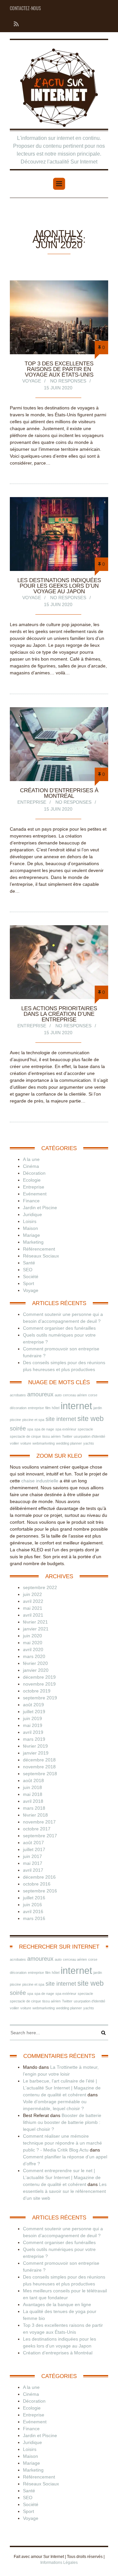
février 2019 (35, 1746)
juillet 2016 (34, 1898)
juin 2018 (32, 1787)
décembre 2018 (39, 1760)
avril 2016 (33, 1911)
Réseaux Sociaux (41, 1256)
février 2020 (35, 1663)
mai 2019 (33, 1725)
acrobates (18, 1395)
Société (31, 1277)
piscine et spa (33, 1420)
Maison (30, 1228)
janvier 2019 (36, 1753)
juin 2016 (32, 1905)
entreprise (36, 1408)
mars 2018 (34, 1808)
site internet (61, 1419)
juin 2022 (32, 1594)
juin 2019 (32, 1718)
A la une (31, 1159)
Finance (31, 1201)
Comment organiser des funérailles (59, 1328)
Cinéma (31, 1166)
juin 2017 (32, 1856)
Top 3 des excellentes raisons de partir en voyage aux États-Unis (59, 369)
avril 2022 (33, 1601)
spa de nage (44, 1429)
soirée (18, 1429)
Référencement (39, 1249)
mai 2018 (33, 1794)
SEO (28, 1270)
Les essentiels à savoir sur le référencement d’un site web (65, 2191)
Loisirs (30, 1221)
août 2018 (33, 1780)
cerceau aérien (75, 1395)
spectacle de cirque (25, 1436)
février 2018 (35, 1815)
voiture (26, 1443)
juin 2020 (32, 1636)
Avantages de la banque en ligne (57, 2304)
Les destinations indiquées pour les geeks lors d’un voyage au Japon (59, 586)
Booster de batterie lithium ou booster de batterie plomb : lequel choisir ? (62, 2122)
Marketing (33, 1242)
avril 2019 (33, 1732)
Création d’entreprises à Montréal (59, 793)
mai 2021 (33, 1608)
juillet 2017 (34, 1849)
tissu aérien (51, 1436)
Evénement (35, 1194)
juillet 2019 (34, 1712)
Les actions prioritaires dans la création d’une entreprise (59, 1014)
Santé (29, 1263)
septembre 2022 (40, 1587)
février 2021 (35, 1622)
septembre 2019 (40, 1698)
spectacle (85, 1429)
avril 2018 (33, 1801)
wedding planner (69, 1443)
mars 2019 (34, 1739)
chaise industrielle (40, 1481)
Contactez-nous (25, 8)
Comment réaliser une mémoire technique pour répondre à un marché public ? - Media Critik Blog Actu (62, 2143)
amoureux (40, 1394)
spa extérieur (66, 1429)
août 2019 (33, 1705)
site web (90, 1419)
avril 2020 (33, 1649)
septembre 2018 (40, 1774)
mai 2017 (33, 1863)
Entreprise (32, 802)
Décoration (34, 1173)
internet (76, 1406)
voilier (14, 1443)
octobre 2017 (37, 1829)
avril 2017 (33, 1870)
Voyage (32, 381)
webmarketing (44, 1443)
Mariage (31, 1235)
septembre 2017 (40, 1836)
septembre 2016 (40, 1891)
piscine (15, 1420)
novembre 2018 (39, 1767)
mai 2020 (33, 1643)
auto (58, 1395)
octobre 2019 (37, 1691)
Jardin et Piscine (40, 1208)
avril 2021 (33, 1615)
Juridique (32, 1214)
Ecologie (32, 1180)
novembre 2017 (39, 1822)
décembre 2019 (39, 1677)
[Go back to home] (59, 88)
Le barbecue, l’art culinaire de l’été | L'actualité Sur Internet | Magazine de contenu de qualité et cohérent (62, 2088)
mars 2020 (34, 1656)
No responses (68, 381)
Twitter (67, 1436)
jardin (98, 1408)
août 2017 (33, 1843)
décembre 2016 (39, 1877)
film (48, 1408)
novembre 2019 (39, 1684)
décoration (18, 1408)
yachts (89, 1443)
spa (30, 1429)
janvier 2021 (36, 1629)
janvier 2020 (36, 1670)
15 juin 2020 (58, 388)
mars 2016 (34, 1918)
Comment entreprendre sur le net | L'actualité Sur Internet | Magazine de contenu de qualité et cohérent (62, 2177)
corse (93, 1395)
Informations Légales (59, 2563)
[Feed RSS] (14, 24)
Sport (29, 1283)
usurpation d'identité (89, 1436)
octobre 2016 (37, 1884)
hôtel (56, 1408)
